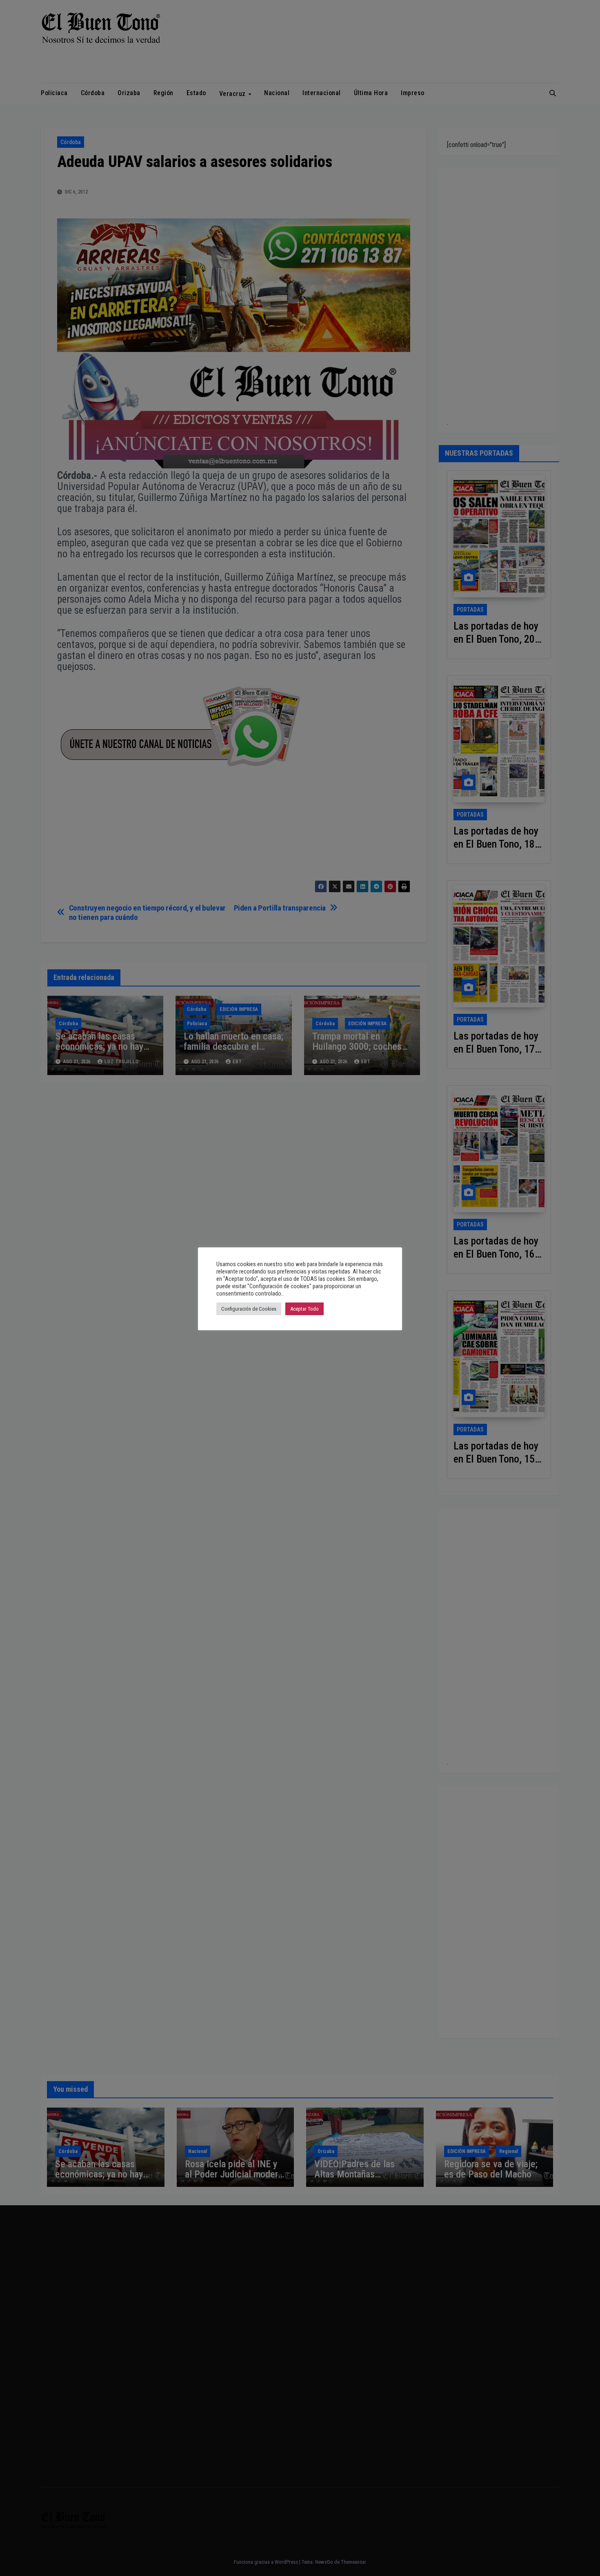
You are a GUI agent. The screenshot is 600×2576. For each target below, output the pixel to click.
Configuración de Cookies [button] (249, 1309)
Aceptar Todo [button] (304, 1309)
